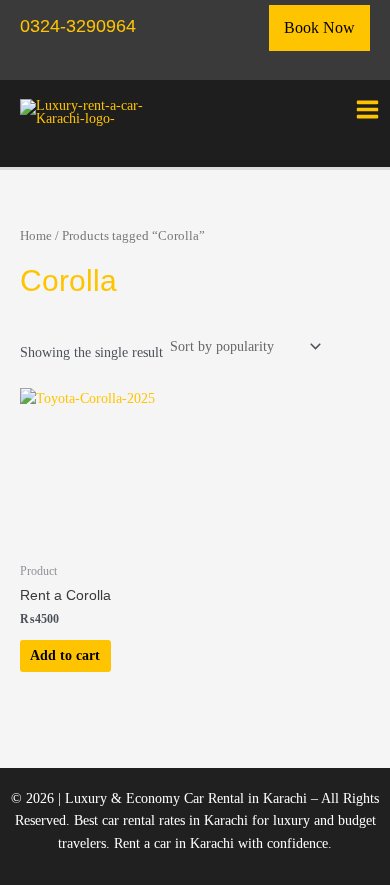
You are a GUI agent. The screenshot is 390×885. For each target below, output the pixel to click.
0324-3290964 (78, 25)
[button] (319, 28)
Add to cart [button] (65, 655)
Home (36, 236)
